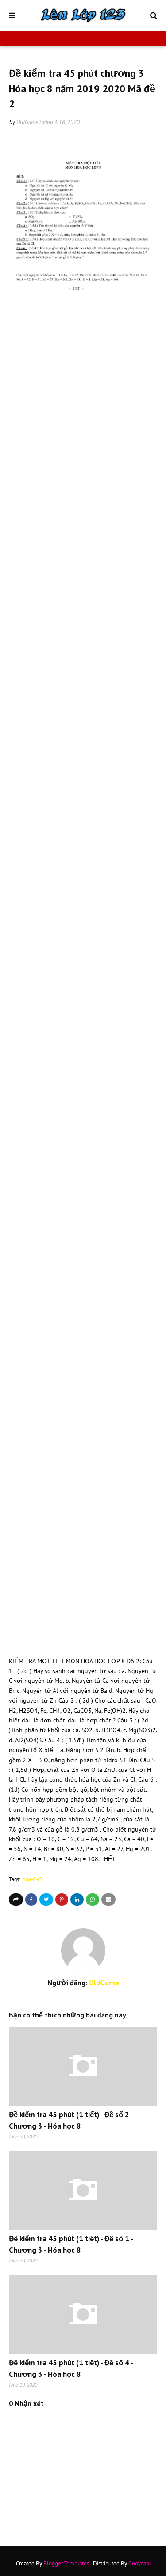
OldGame (27, 122)
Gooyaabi (139, 2563)
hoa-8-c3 (33, 1879)
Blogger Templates (66, 2563)
